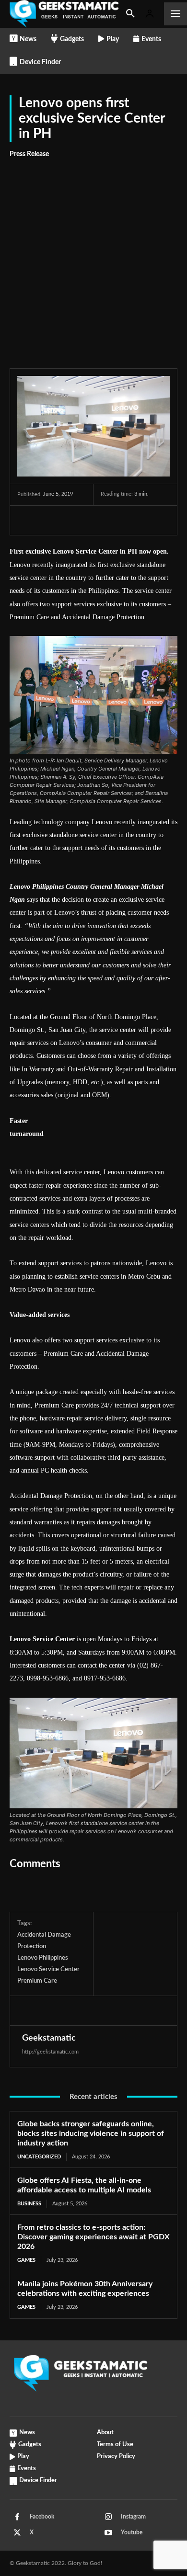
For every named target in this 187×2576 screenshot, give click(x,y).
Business (29, 2204)
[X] (49, 520)
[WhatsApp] (93, 520)
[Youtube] (108, 2533)
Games (26, 2260)
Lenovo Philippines (43, 1958)
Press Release (29, 154)
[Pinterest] (71, 520)
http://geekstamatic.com (50, 2052)
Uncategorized (39, 2157)
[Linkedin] (115, 520)
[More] (138, 520)
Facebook (42, 2517)
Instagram (133, 2517)
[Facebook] (27, 520)
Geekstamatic (49, 2038)
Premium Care (37, 1981)
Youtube (132, 2532)
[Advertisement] (93, 258)
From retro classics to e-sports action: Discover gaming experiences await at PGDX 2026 (93, 2237)
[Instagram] (108, 2517)
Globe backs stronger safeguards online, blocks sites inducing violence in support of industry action (91, 2133)
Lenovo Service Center (48, 1969)
